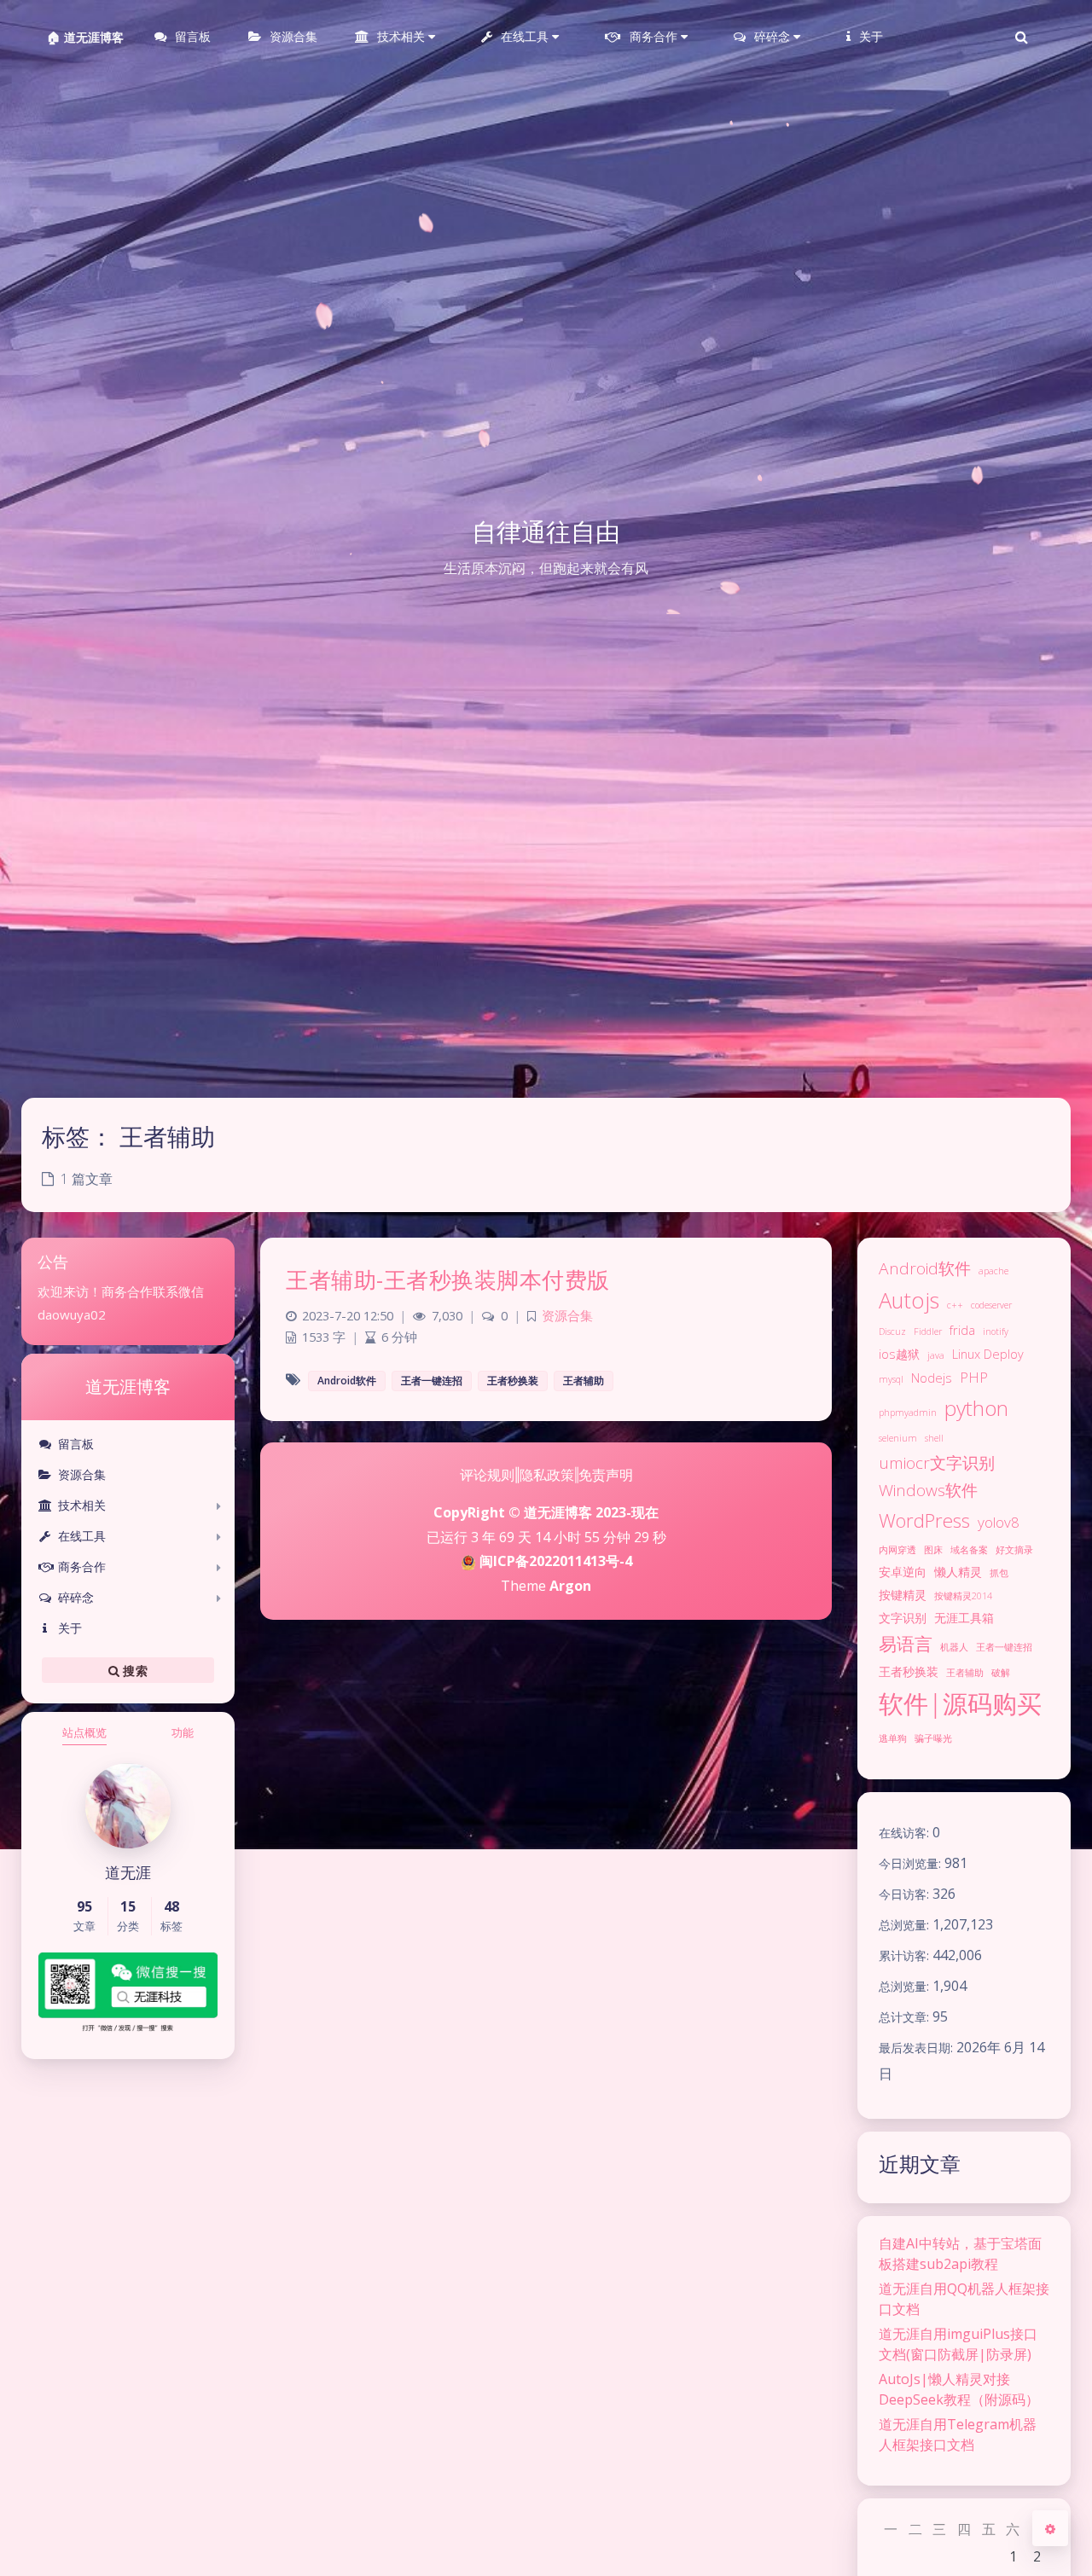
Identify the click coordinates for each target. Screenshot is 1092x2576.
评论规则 (487, 1475)
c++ (955, 1305)
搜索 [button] (134, 1670)
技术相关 (82, 1505)
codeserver (991, 1305)
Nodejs (932, 1378)
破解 (1001, 1673)
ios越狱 (899, 1354)
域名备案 (969, 1550)
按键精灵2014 (963, 1596)
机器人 (954, 1647)
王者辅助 (965, 1673)
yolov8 (999, 1522)
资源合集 (82, 1474)
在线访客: (906, 1833)
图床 (933, 1550)
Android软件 (925, 1268)
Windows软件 (928, 1490)
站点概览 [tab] (84, 1732)
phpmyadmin (908, 1413)
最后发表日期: (918, 2048)
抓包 (999, 1573)
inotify (996, 1332)
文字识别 (903, 1618)
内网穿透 (897, 1550)
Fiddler (928, 1332)
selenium (898, 1438)
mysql (891, 1379)
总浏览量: (906, 1925)
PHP (974, 1377)
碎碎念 (76, 1597)
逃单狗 (893, 1738)
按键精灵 (903, 1595)
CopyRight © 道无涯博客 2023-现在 (546, 1512)
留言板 (76, 1444)
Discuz (892, 1332)
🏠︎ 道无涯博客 (85, 37)
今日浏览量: (912, 1863)
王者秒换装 (909, 1671)
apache (993, 1271)
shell (934, 1438)
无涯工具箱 (964, 1618)
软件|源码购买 (960, 1703)
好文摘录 (1014, 1550)
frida (962, 1330)
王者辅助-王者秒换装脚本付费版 (448, 1279)
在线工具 (82, 1536)
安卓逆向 (903, 1572)
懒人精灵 (958, 1572)
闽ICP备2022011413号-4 (554, 1561)
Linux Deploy (988, 1354)
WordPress (924, 1520)
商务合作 (82, 1566)
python (976, 1408)
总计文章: (906, 2017)
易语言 (906, 1644)
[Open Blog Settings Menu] (1050, 2528)
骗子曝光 (933, 1738)
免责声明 (606, 1475)
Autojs (909, 1300)
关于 (70, 1628)
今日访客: (906, 1894)
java (936, 1355)
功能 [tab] (183, 1732)
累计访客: (906, 1955)
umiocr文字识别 (937, 1463)
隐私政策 (547, 1475)
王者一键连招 (1004, 1647)
